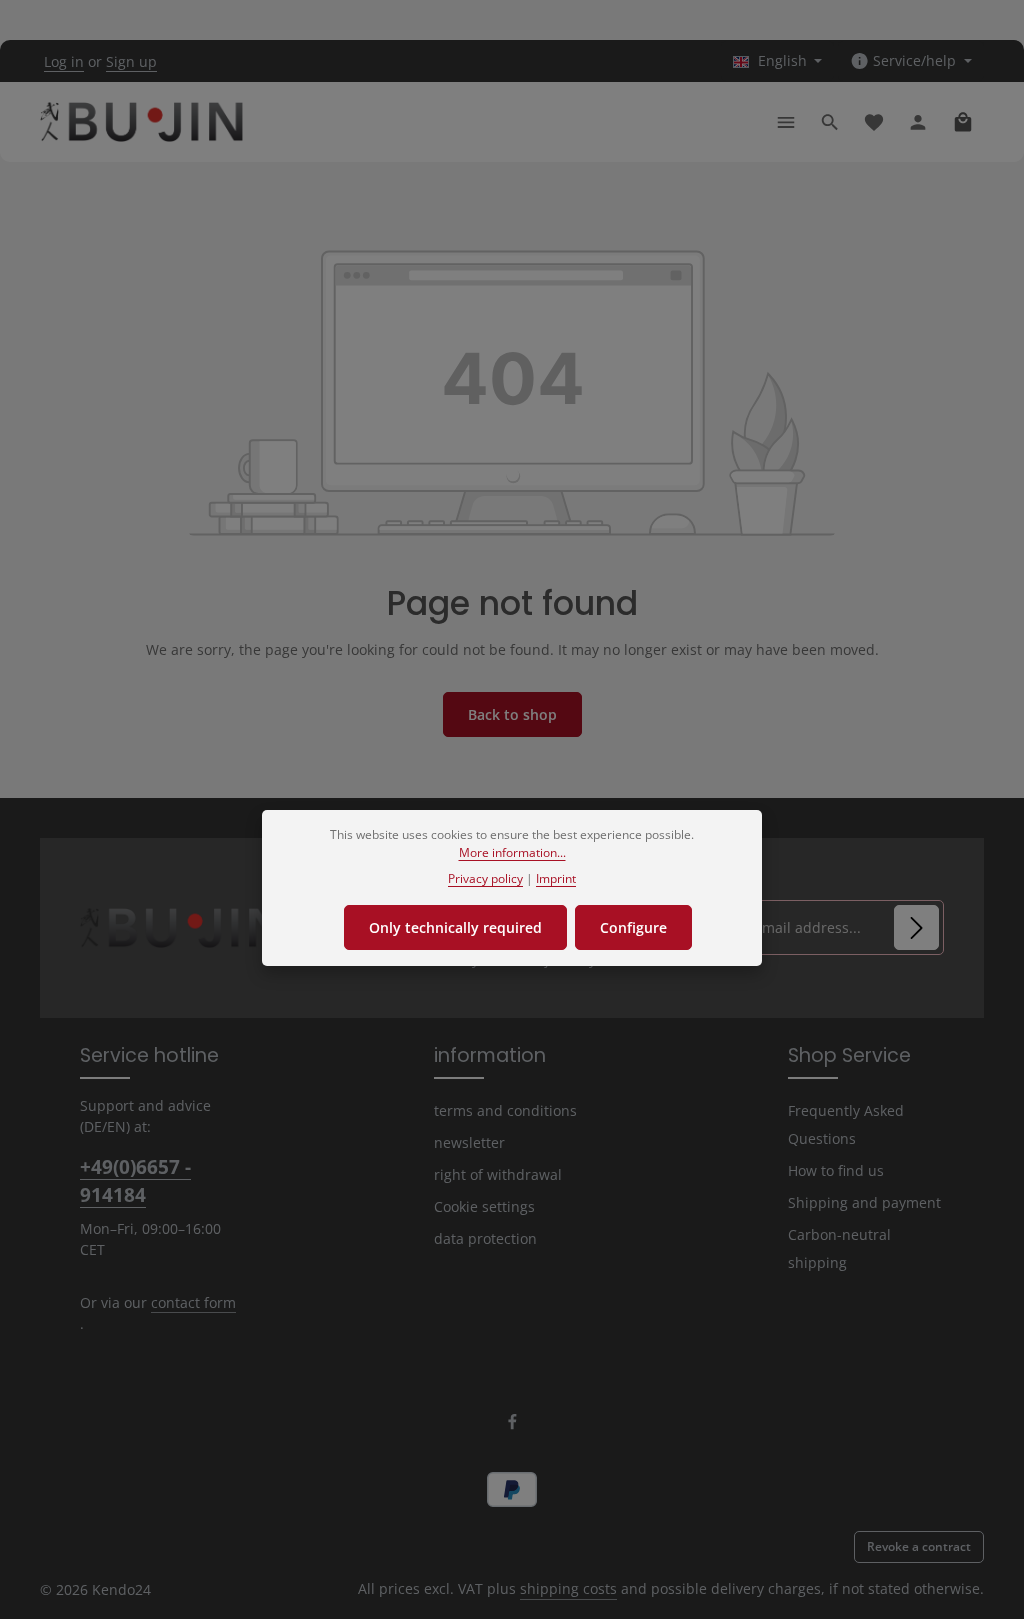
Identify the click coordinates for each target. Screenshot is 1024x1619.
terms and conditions (505, 1110)
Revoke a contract (919, 1546)
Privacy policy (485, 878)
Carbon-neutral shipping (839, 1248)
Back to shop (512, 714)
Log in (64, 61)
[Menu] (786, 122)
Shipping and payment (864, 1202)
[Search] (830, 122)
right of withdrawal (498, 1174)
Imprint (556, 878)
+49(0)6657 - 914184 (135, 1181)
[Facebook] (512, 1425)
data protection (485, 1238)
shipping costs (568, 1588)
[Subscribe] (916, 927)
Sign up (131, 61)
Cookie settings (484, 1206)
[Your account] (918, 122)
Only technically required (455, 927)
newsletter (469, 1142)
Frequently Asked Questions (846, 1124)
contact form (193, 1302)
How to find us (836, 1170)
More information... (512, 852)
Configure (633, 927)
